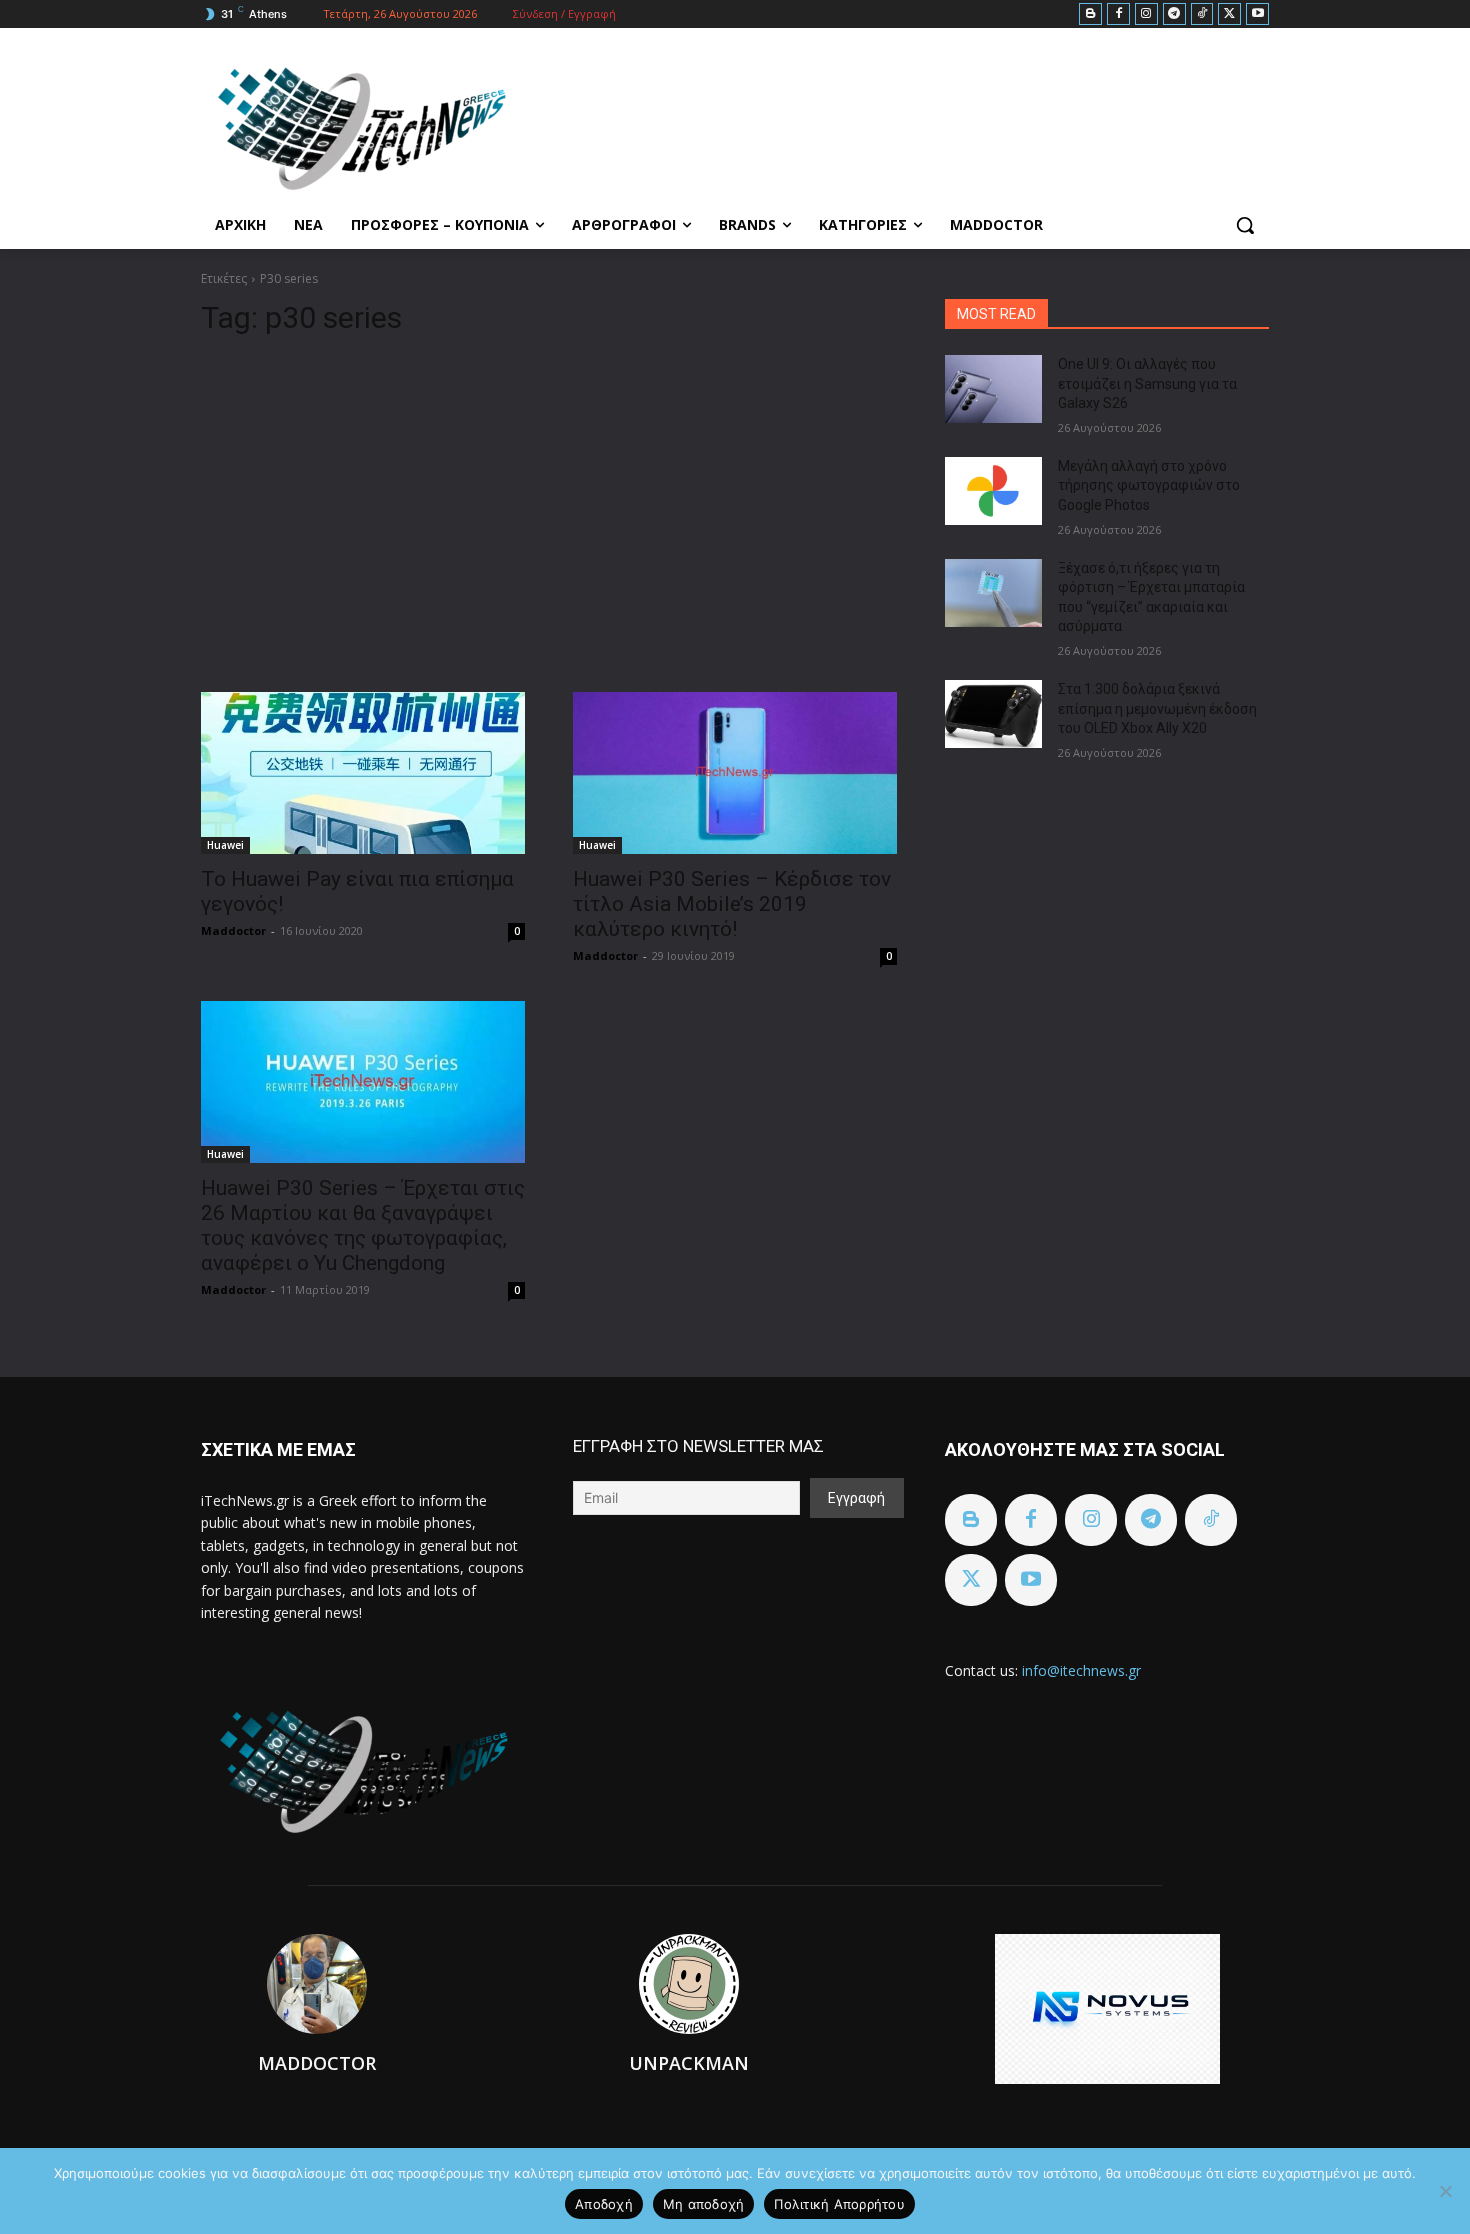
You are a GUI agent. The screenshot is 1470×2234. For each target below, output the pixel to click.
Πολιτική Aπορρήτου (839, 2204)
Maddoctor (233, 930)
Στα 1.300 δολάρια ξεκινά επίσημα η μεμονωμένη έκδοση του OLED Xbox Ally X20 (1157, 708)
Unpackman (689, 2063)
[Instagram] (1146, 14)
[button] (1245, 225)
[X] (1229, 14)
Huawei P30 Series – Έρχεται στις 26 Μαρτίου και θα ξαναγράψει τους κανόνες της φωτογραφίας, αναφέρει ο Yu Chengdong (363, 1225)
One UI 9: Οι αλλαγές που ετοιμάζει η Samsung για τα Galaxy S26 (1147, 383)
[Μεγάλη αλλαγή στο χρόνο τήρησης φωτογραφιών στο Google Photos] (993, 491)
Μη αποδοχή (704, 2204)
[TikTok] (1202, 14)
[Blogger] (1090, 14)
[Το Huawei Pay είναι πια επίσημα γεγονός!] (363, 773)
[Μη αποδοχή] (1445, 2191)
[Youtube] (1257, 14)
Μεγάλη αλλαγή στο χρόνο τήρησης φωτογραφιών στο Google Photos (1149, 485)
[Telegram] (1174, 14)
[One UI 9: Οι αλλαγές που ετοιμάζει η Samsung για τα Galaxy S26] (993, 389)
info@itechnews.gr (1081, 1670)
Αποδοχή (604, 2204)
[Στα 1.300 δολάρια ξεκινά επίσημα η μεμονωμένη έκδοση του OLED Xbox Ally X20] (993, 714)
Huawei (225, 845)
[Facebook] (1118, 14)
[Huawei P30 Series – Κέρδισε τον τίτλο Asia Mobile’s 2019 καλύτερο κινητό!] (735, 773)
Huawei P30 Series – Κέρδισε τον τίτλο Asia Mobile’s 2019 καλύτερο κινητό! (732, 904)
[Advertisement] (549, 506)
